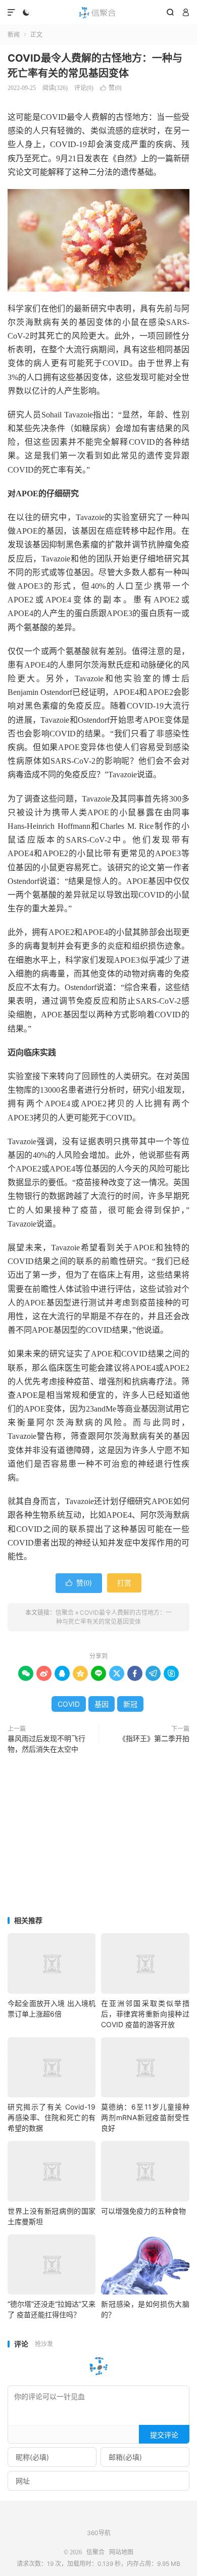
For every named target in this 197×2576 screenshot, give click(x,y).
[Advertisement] (98, 1836)
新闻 (14, 35)
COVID (69, 1704)
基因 (102, 1704)
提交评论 (164, 2435)
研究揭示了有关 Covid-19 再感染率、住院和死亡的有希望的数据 (52, 2117)
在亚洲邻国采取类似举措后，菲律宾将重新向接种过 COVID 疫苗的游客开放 (145, 2014)
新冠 (130, 1704)
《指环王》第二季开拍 (154, 1739)
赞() (111, 88)
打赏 (124, 1583)
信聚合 (98, 13)
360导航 (99, 2533)
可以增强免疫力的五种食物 (143, 2211)
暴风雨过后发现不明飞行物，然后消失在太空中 (46, 1744)
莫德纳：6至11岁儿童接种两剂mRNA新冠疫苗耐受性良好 (145, 2117)
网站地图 (121, 2552)
